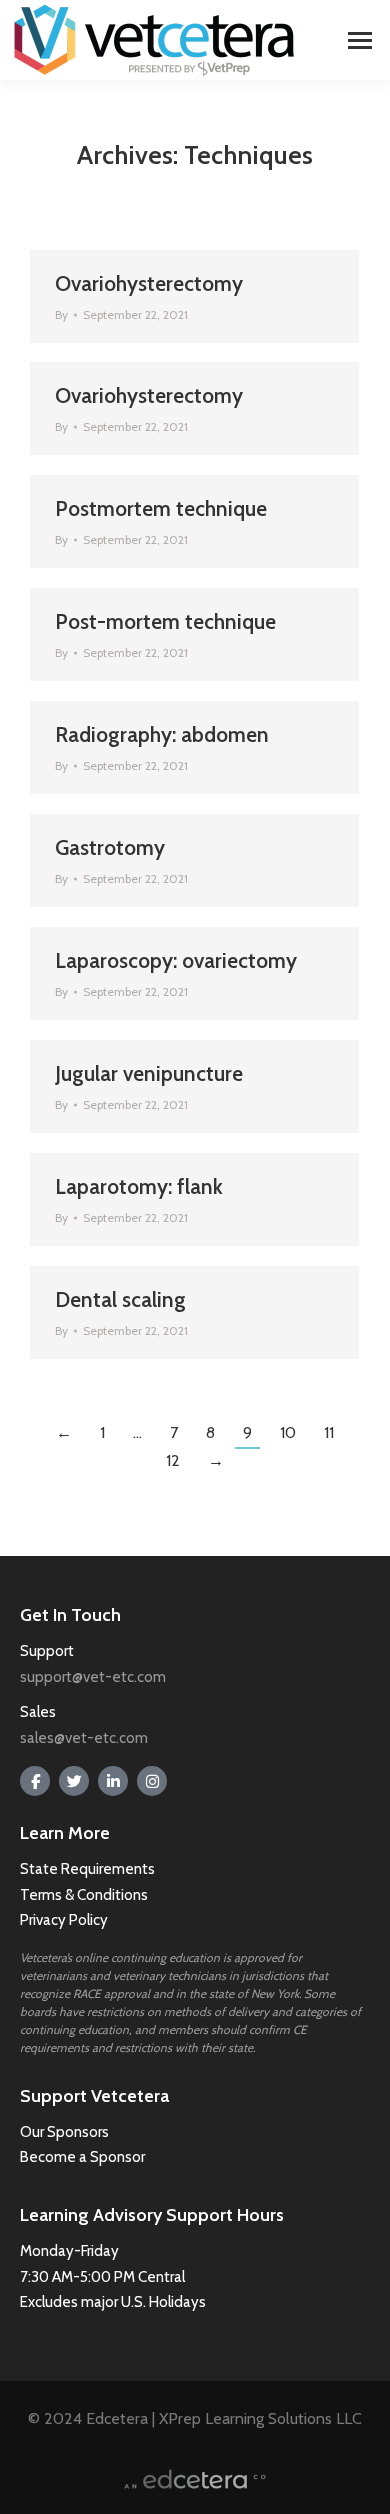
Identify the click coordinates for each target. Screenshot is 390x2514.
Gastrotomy (110, 847)
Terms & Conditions (85, 1895)
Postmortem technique (161, 508)
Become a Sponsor (82, 2157)
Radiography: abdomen (162, 734)
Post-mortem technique (165, 621)
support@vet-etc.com (93, 1677)
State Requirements (87, 1869)
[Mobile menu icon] (360, 40)
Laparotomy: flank (139, 1186)
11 (329, 1432)
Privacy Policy (64, 1920)
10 (288, 1432)
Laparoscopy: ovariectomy (176, 960)
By (61, 314)
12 (173, 1460)
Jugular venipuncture (149, 1073)
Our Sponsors (64, 2132)
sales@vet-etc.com (84, 1738)
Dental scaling (120, 1299)
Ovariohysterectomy (149, 283)
